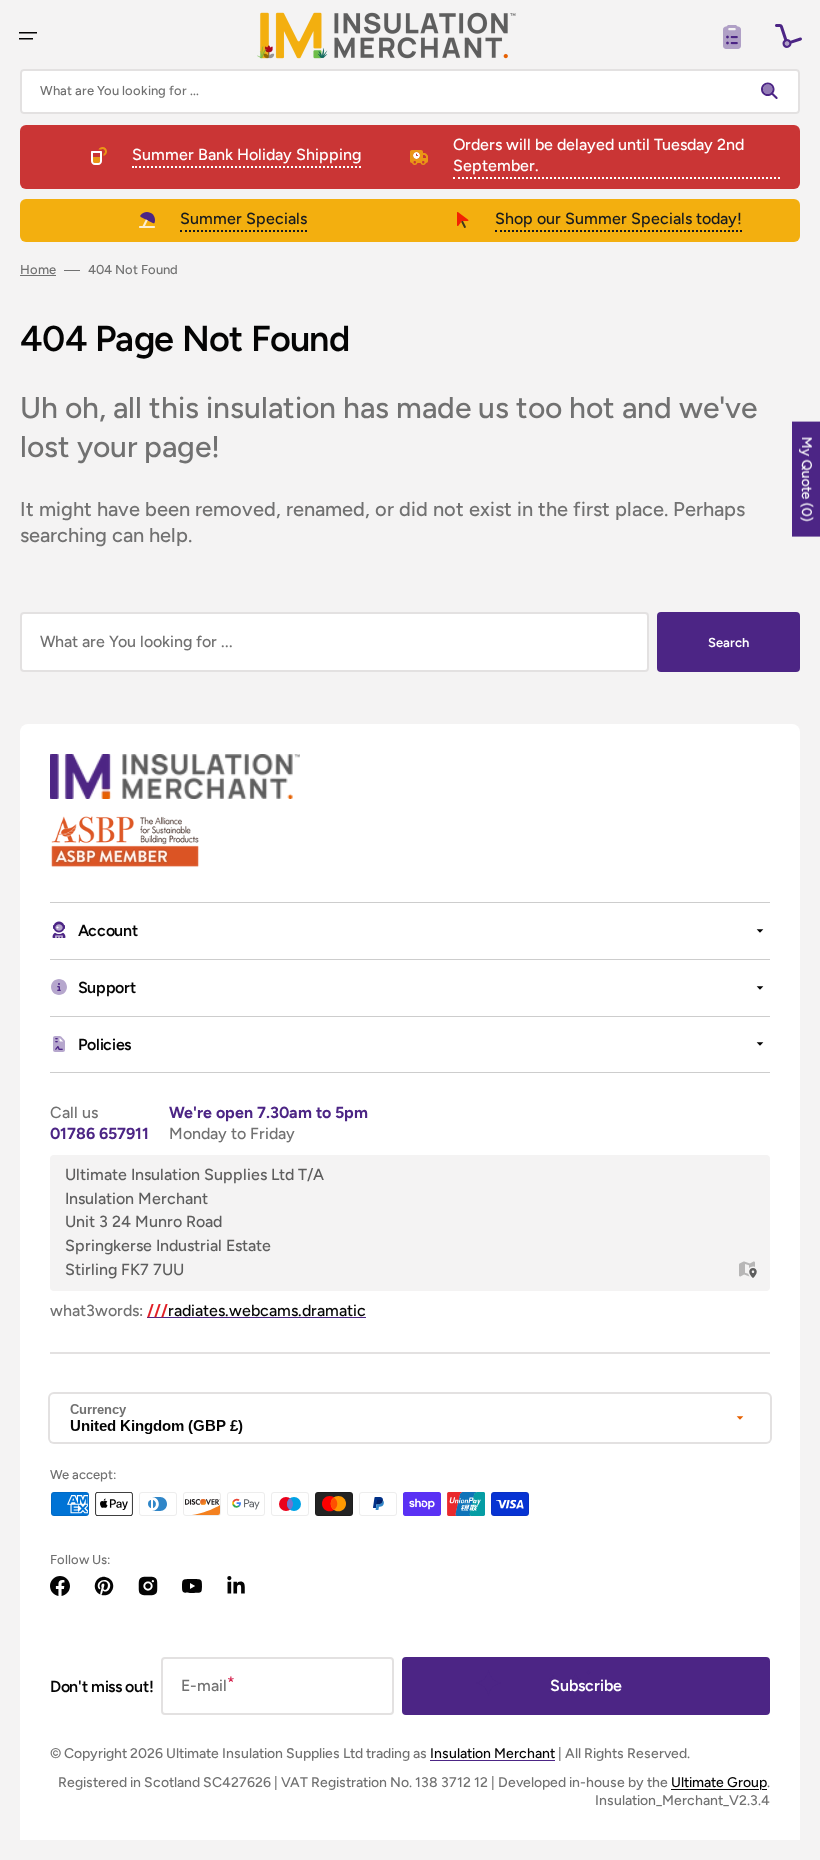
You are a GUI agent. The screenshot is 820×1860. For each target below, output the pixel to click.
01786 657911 (99, 1133)
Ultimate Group (719, 1782)
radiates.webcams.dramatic (256, 1310)
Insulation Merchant (492, 1753)
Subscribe (586, 1685)
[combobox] (410, 91)
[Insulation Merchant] (387, 35)
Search (728, 642)
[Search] (774, 91)
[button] (28, 36)
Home (38, 269)
